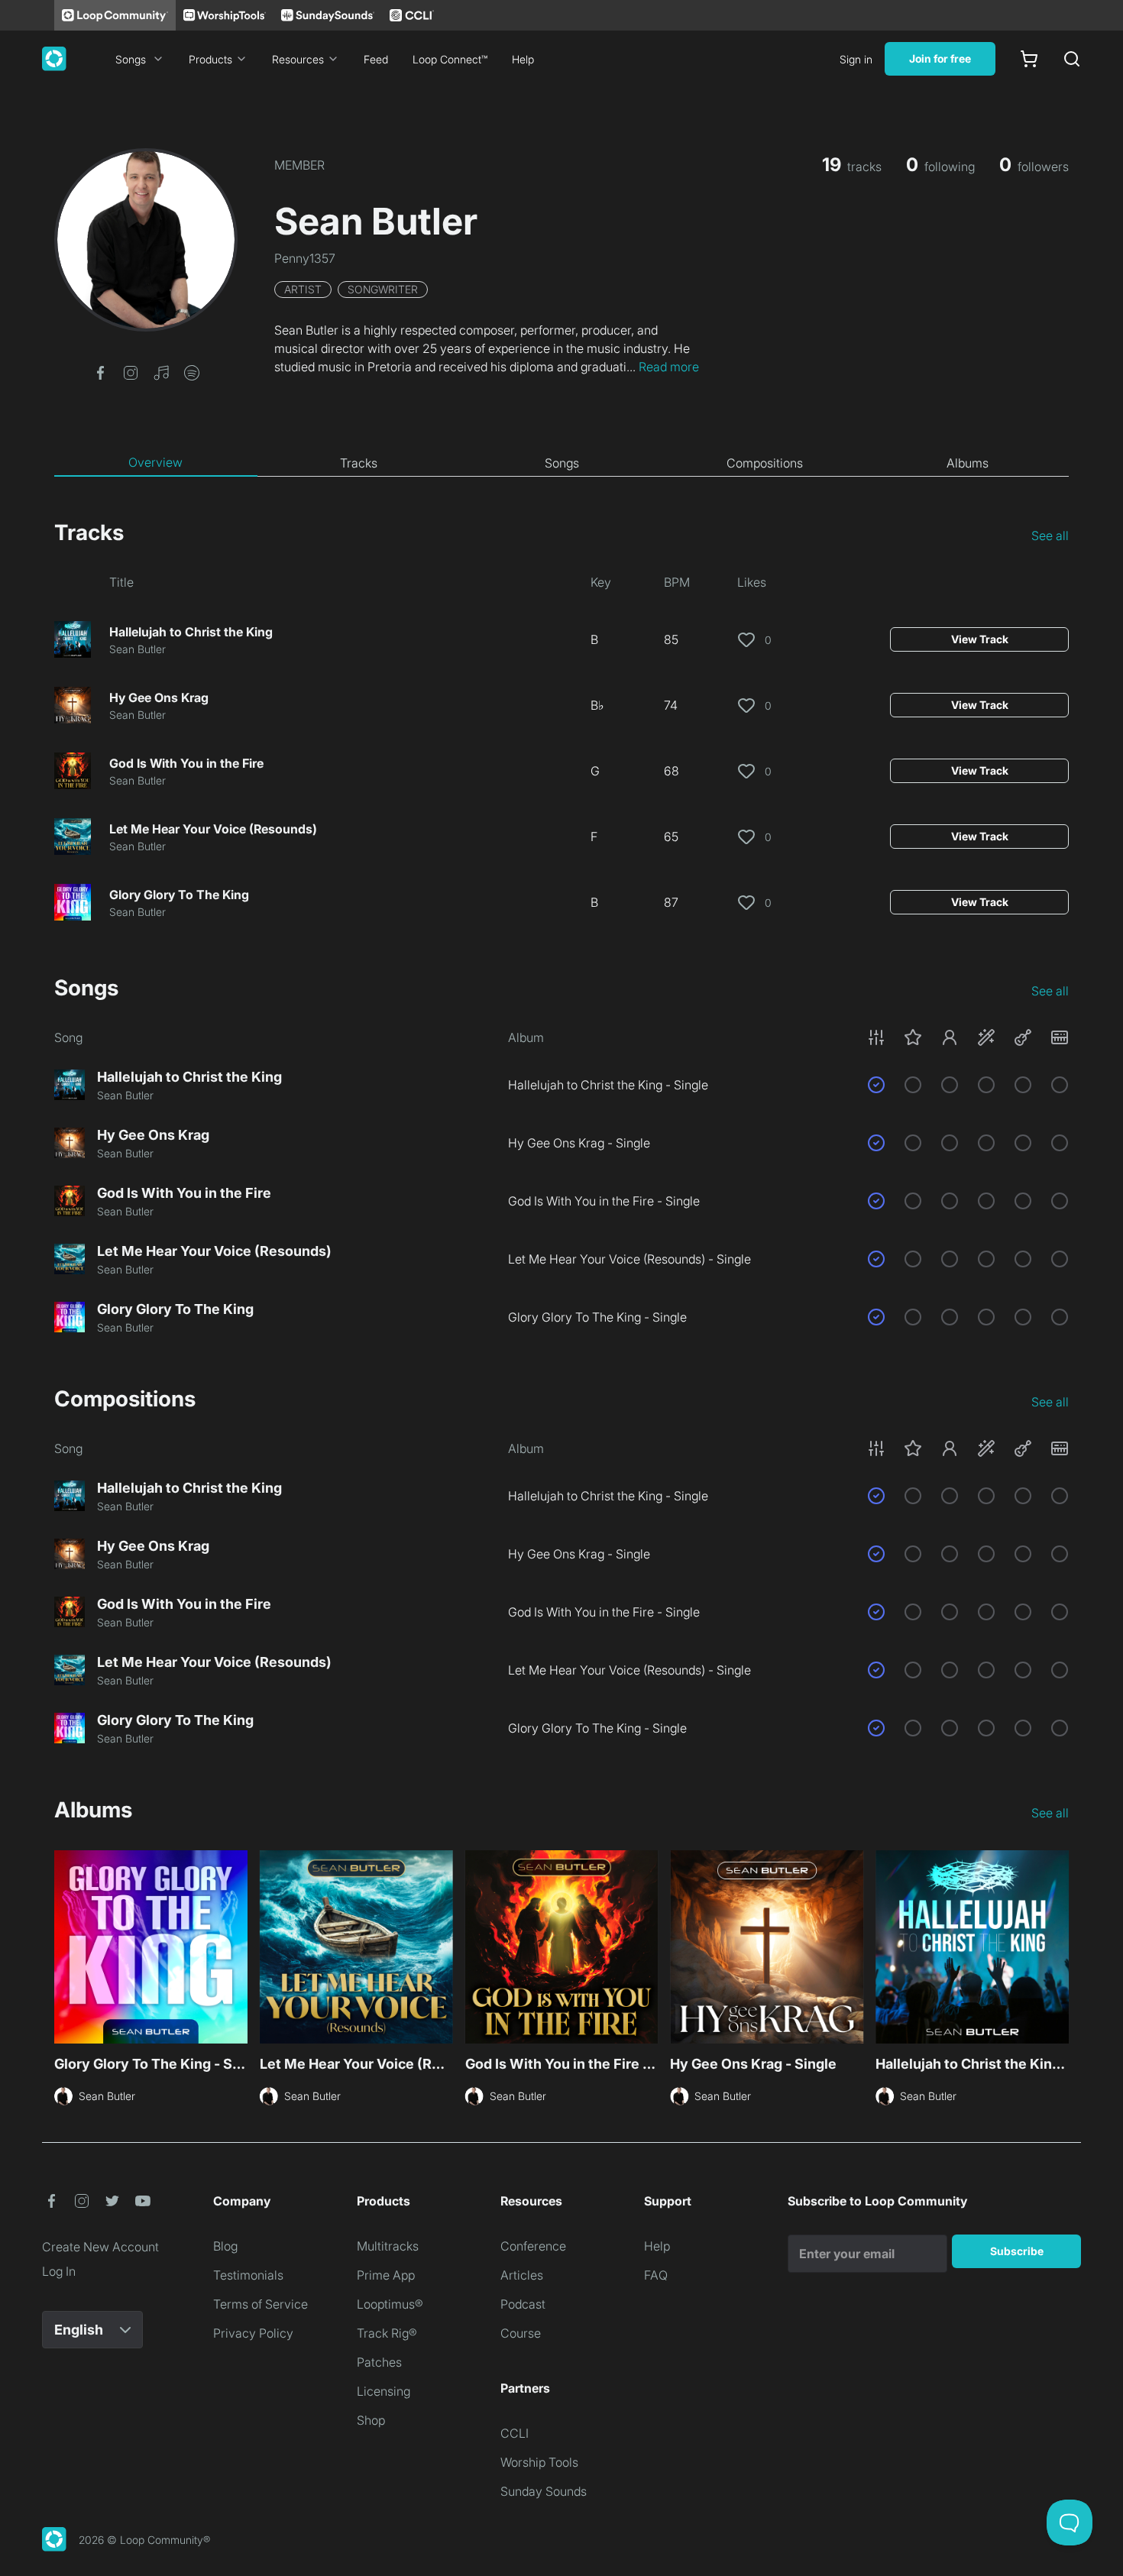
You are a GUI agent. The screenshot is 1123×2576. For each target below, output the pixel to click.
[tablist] (561, 463)
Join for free (940, 58)
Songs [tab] (562, 463)
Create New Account (100, 2247)
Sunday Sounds (544, 2491)
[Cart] (1029, 59)
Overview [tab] (155, 462)
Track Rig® (387, 2333)
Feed (376, 59)
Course (521, 2333)
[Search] (1072, 59)
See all (1050, 536)
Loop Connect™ (450, 59)
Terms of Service (261, 2304)
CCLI (515, 2433)
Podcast (523, 2304)
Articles (522, 2275)
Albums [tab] (968, 463)
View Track (980, 639)
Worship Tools (539, 2462)
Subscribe (1017, 2251)
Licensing (384, 2391)
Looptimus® (390, 2304)
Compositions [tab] (765, 463)
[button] (100, 371)
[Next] (1060, 1945)
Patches (379, 2362)
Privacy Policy (253, 2333)
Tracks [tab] (359, 463)
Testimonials (248, 2275)
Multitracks (388, 2246)
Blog (225, 2246)
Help (523, 59)
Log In (59, 2271)
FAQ (656, 2275)
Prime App (386, 2275)
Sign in (856, 59)
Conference (533, 2246)
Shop (371, 2420)
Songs (131, 59)
